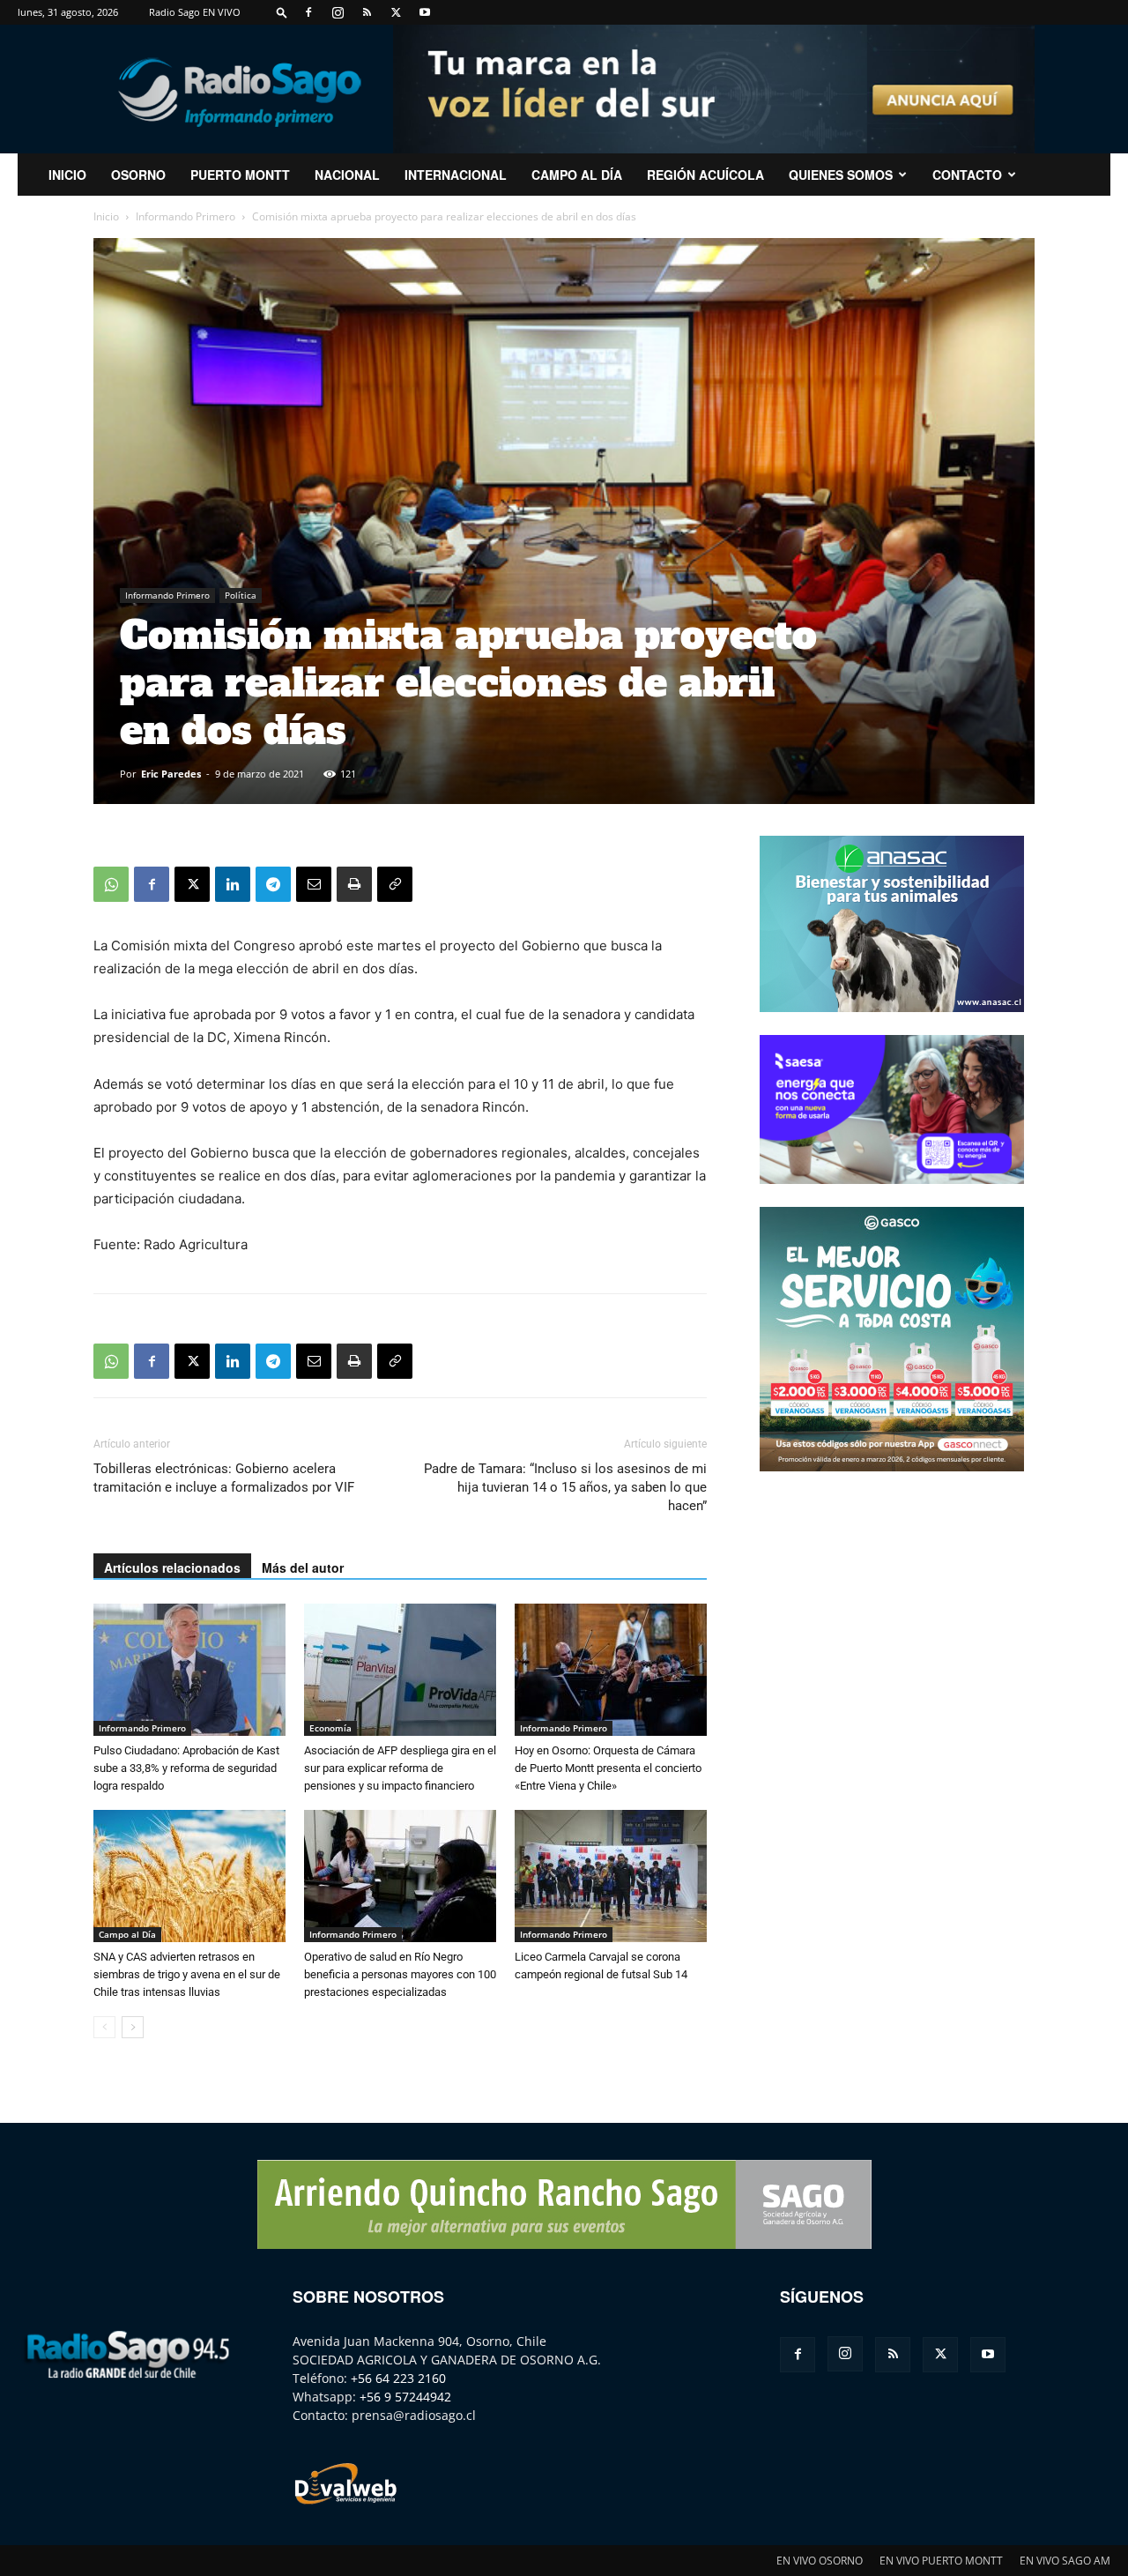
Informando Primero (186, 216)
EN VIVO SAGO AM (1065, 2561)
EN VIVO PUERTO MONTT (941, 2561)
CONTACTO (967, 175)
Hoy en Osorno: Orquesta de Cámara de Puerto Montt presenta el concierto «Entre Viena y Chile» (608, 1768)
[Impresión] (354, 884)
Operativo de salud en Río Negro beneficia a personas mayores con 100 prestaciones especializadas (400, 1974)
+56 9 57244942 (405, 2397)
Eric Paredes (171, 774)
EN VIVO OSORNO (820, 2561)
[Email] (314, 884)
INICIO (67, 175)
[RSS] (367, 12)
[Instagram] (338, 12)
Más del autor (303, 1567)
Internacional (456, 175)
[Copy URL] (395, 884)
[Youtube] (425, 12)
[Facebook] (308, 12)
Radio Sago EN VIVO (195, 12)
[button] (282, 12)
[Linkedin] (233, 884)
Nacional (347, 175)
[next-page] (133, 2027)
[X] (396, 12)
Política (241, 595)
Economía (330, 1728)
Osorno (138, 175)
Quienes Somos (841, 175)
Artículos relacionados (172, 1567)
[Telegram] (273, 884)
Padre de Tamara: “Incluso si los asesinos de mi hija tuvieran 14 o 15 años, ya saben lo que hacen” (565, 1487)
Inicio (106, 216)
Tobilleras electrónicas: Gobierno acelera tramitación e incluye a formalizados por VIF (224, 1478)
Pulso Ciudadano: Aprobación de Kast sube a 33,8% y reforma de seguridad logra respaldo (186, 1768)
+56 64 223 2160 (398, 2378)
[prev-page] (104, 2027)
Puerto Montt (240, 175)
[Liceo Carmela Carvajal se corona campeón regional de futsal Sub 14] (611, 1876)
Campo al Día (577, 175)
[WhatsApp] (111, 884)
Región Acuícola (705, 175)
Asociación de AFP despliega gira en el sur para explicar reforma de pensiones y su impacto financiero (400, 1768)
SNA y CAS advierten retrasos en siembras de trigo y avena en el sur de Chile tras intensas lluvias (187, 1974)
